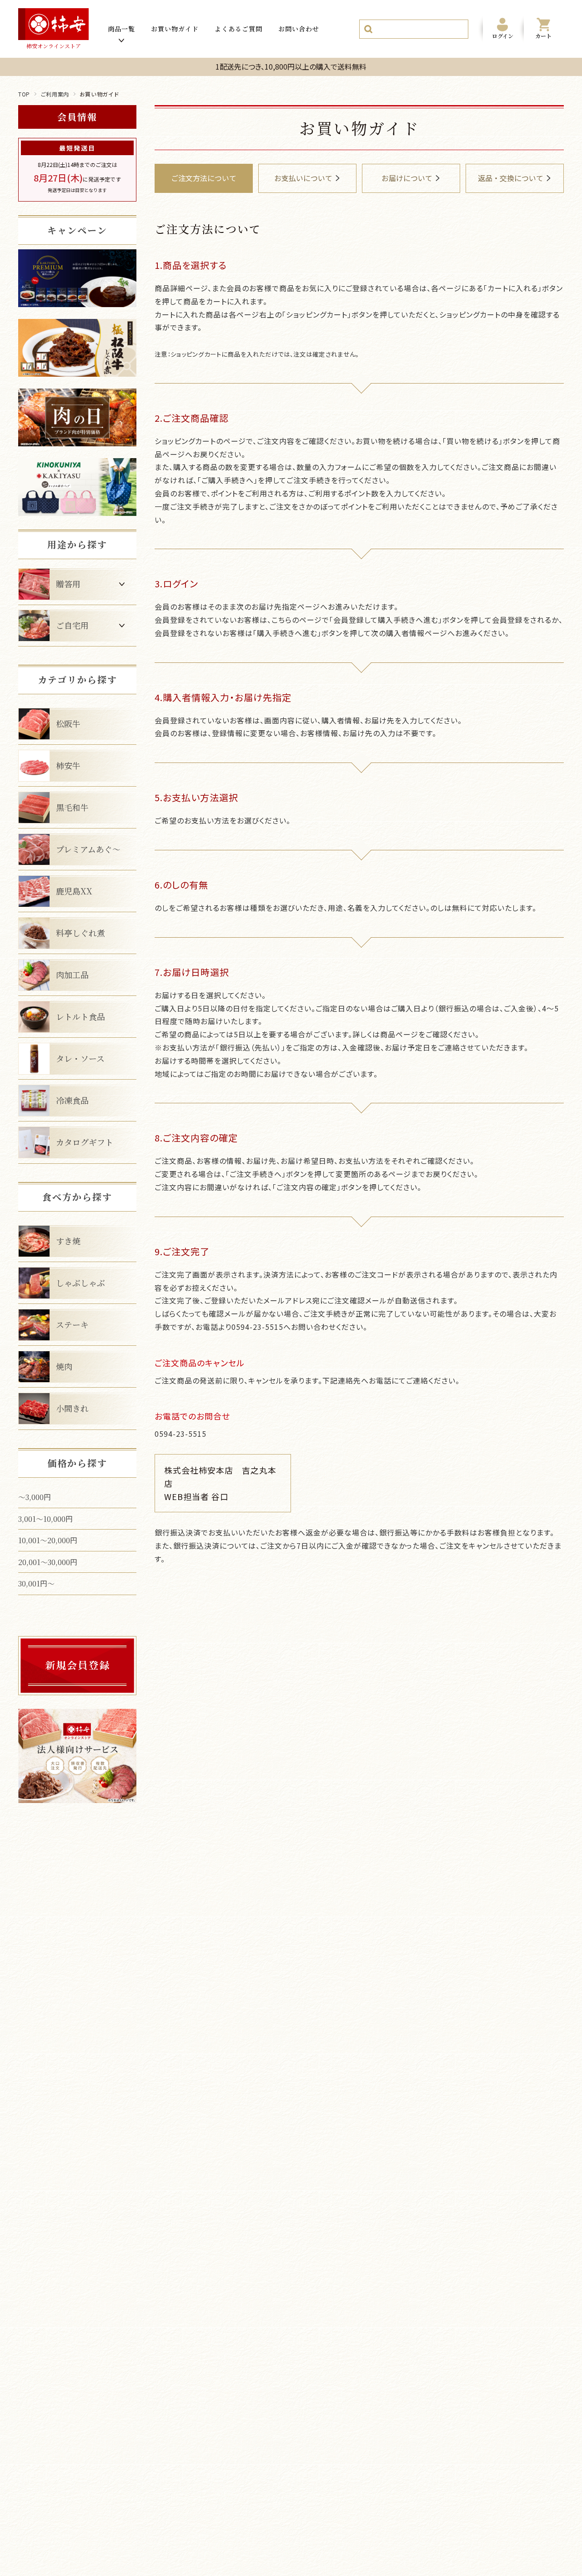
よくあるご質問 (238, 29)
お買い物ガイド (175, 29)
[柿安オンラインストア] (53, 24)
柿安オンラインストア (54, 46)
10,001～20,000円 (48, 1540)
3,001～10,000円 (45, 1519)
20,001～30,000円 (48, 1562)
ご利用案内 (55, 94)
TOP (24, 94)
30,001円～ (36, 1583)
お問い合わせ (299, 29)
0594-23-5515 (181, 1434)
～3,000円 (35, 1497)
